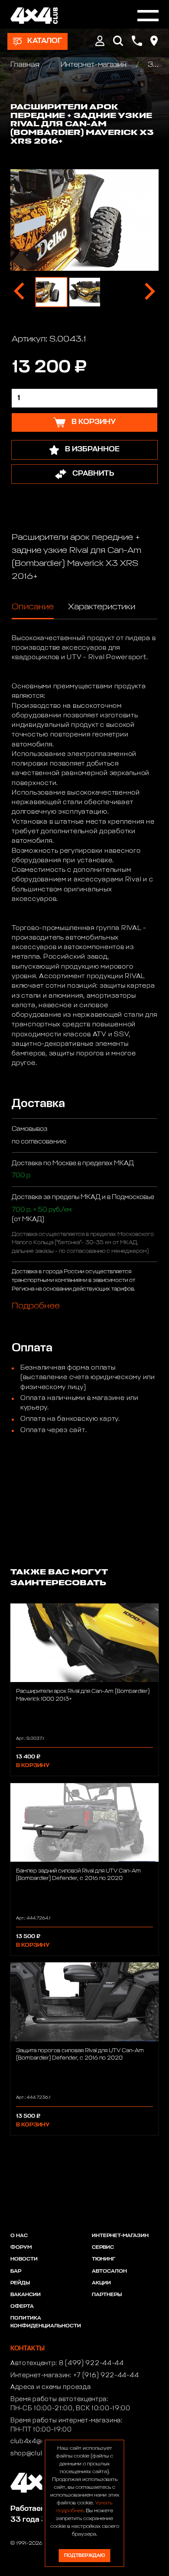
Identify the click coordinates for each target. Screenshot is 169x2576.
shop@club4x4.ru (38, 2454)
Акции (101, 2283)
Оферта (22, 2307)
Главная (26, 65)
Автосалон (109, 2271)
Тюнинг (104, 2259)
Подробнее (36, 1306)
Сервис (103, 2247)
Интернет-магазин (94, 65)
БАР (16, 2271)
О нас (19, 2236)
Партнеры (107, 2295)
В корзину (33, 1766)
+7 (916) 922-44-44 (106, 2376)
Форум (21, 2247)
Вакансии (26, 2295)
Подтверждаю (84, 2555)
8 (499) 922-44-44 (91, 2363)
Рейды (20, 2283)
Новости (24, 2259)
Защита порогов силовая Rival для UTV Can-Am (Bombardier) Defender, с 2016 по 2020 (80, 2054)
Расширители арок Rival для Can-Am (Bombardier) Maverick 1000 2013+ (83, 1695)
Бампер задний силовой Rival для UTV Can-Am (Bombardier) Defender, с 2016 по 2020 (78, 1875)
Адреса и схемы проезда (50, 2387)
